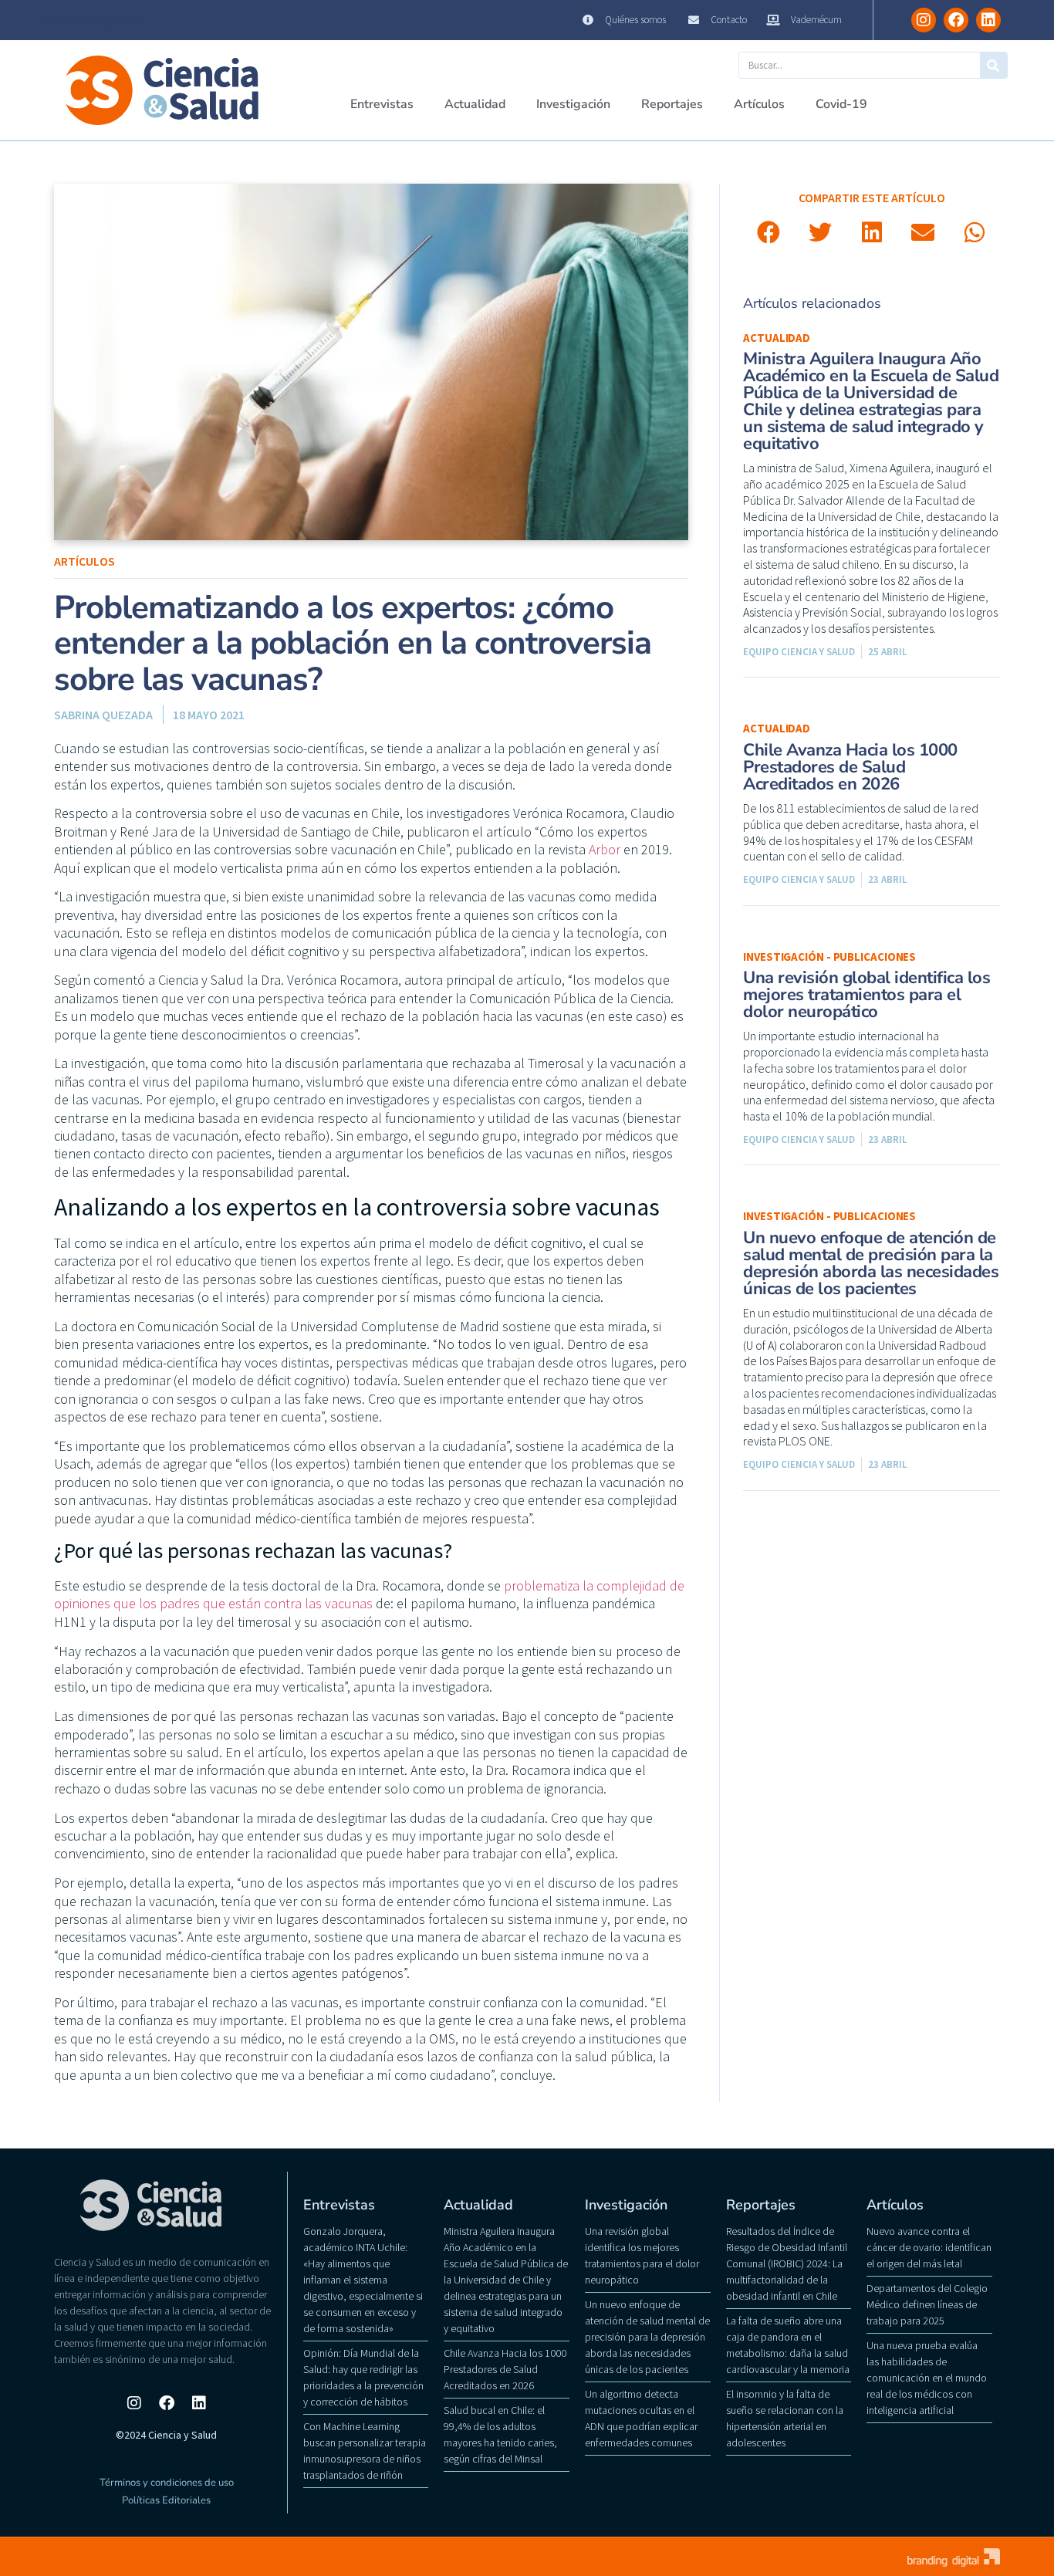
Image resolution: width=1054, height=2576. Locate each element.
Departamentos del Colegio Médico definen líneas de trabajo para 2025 (927, 2304)
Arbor (605, 849)
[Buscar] (993, 65)
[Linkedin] (988, 20)
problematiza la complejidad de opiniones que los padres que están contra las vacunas (369, 1594)
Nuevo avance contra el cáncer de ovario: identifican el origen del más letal (929, 2247)
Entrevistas (382, 104)
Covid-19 (841, 104)
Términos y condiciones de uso (167, 2483)
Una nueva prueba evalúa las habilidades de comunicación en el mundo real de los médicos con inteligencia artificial (927, 2378)
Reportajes (672, 104)
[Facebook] (956, 20)
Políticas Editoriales (166, 2500)
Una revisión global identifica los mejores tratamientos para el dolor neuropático (867, 995)
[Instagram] (924, 20)
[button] (769, 233)
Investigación (573, 104)
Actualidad (475, 104)
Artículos (759, 104)
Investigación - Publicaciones (829, 957)
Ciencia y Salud (92, 20)
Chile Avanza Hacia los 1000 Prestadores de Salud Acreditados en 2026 (850, 767)
